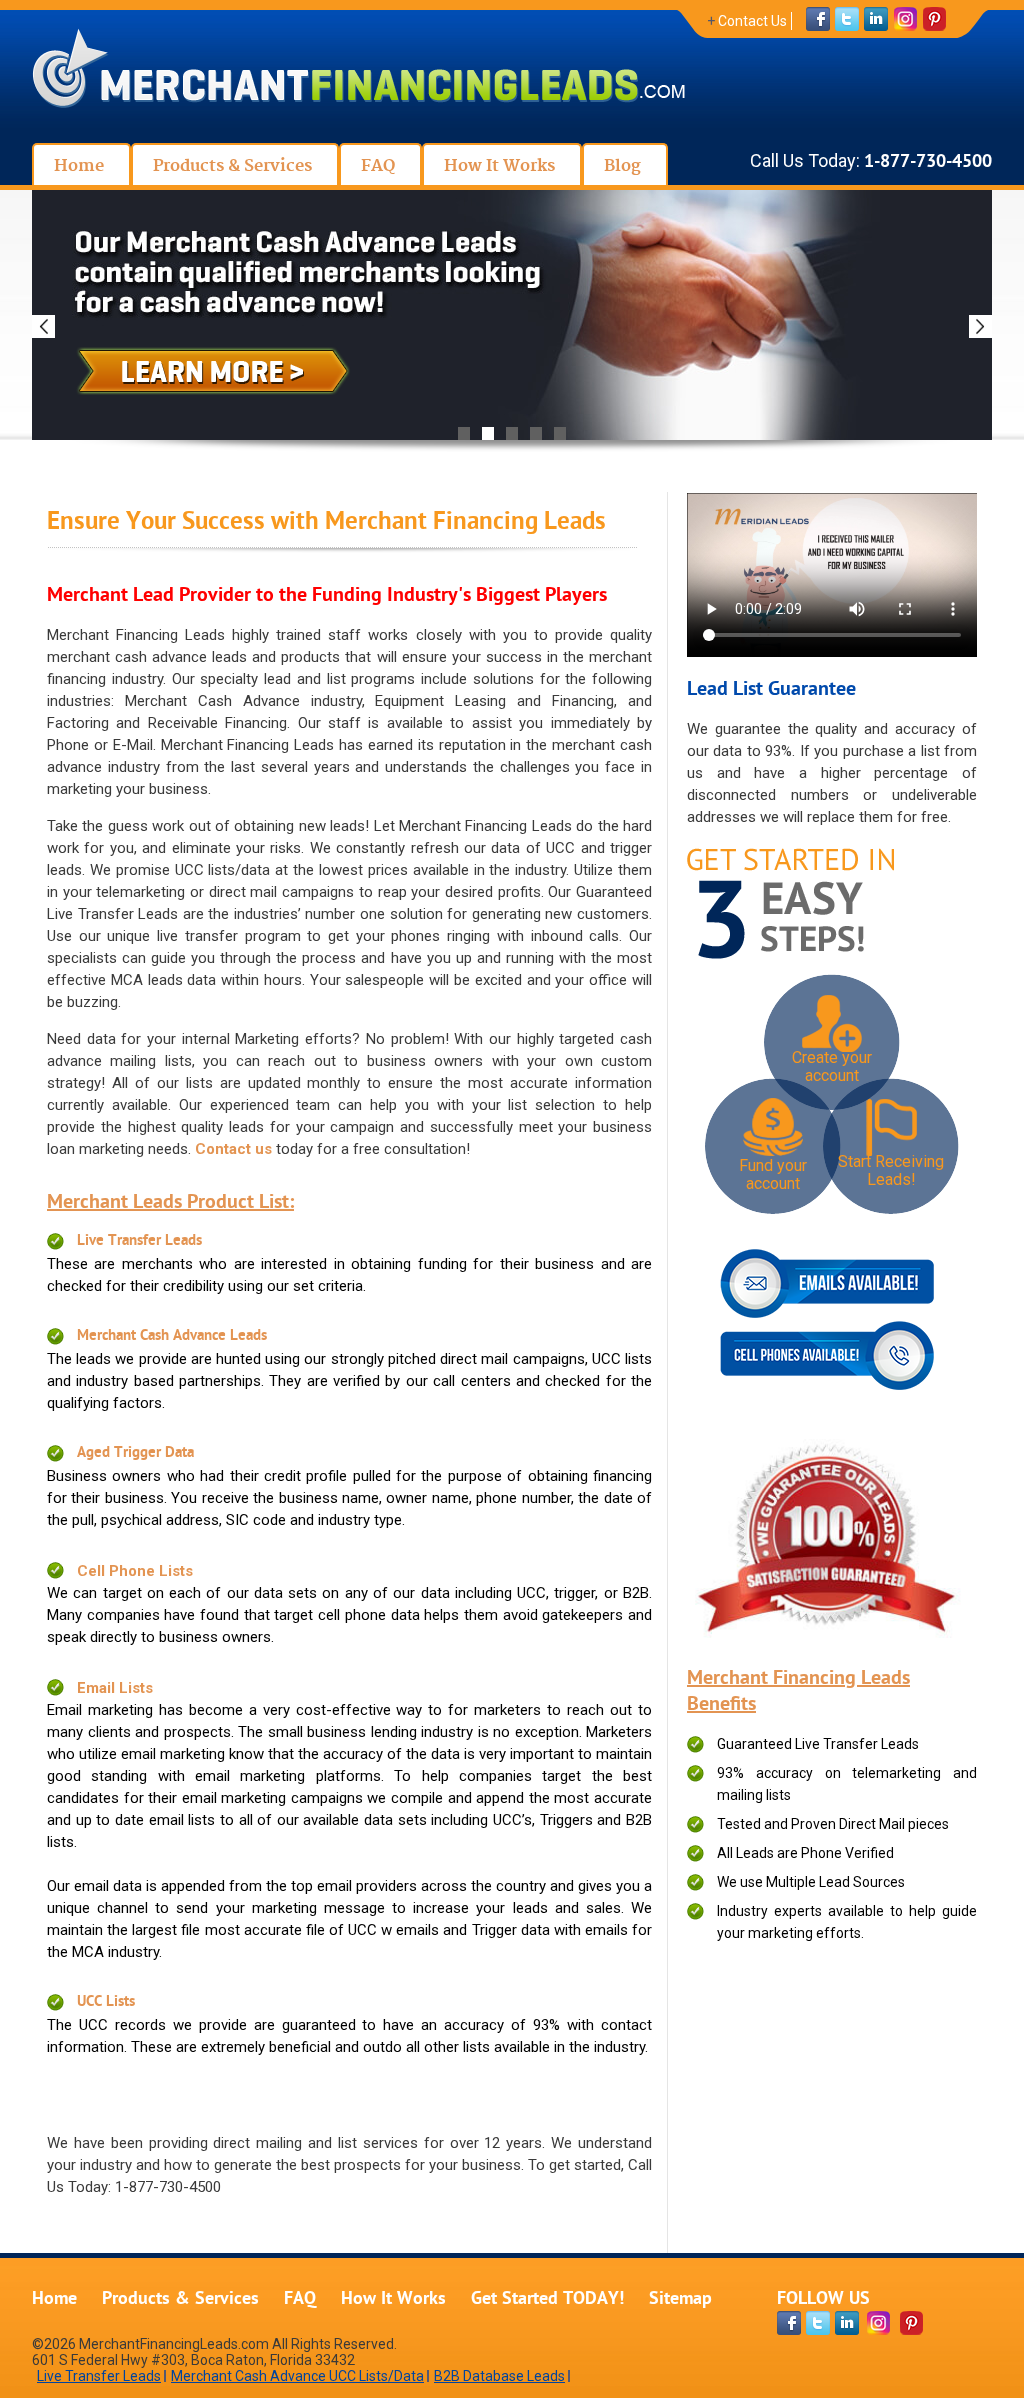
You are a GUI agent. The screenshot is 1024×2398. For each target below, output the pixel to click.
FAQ (300, 2299)
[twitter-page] (818, 2323)
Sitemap (680, 2299)
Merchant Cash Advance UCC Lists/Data (297, 2376)
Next (980, 326)
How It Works (393, 2299)
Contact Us (752, 21)
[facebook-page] (789, 2323)
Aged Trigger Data (135, 1453)
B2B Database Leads (499, 2376)
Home (54, 2299)
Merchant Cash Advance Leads (172, 1336)
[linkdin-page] (847, 2323)
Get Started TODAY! (547, 2299)
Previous (43, 326)
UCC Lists (106, 2002)
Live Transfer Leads (139, 1241)
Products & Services (180, 2299)
